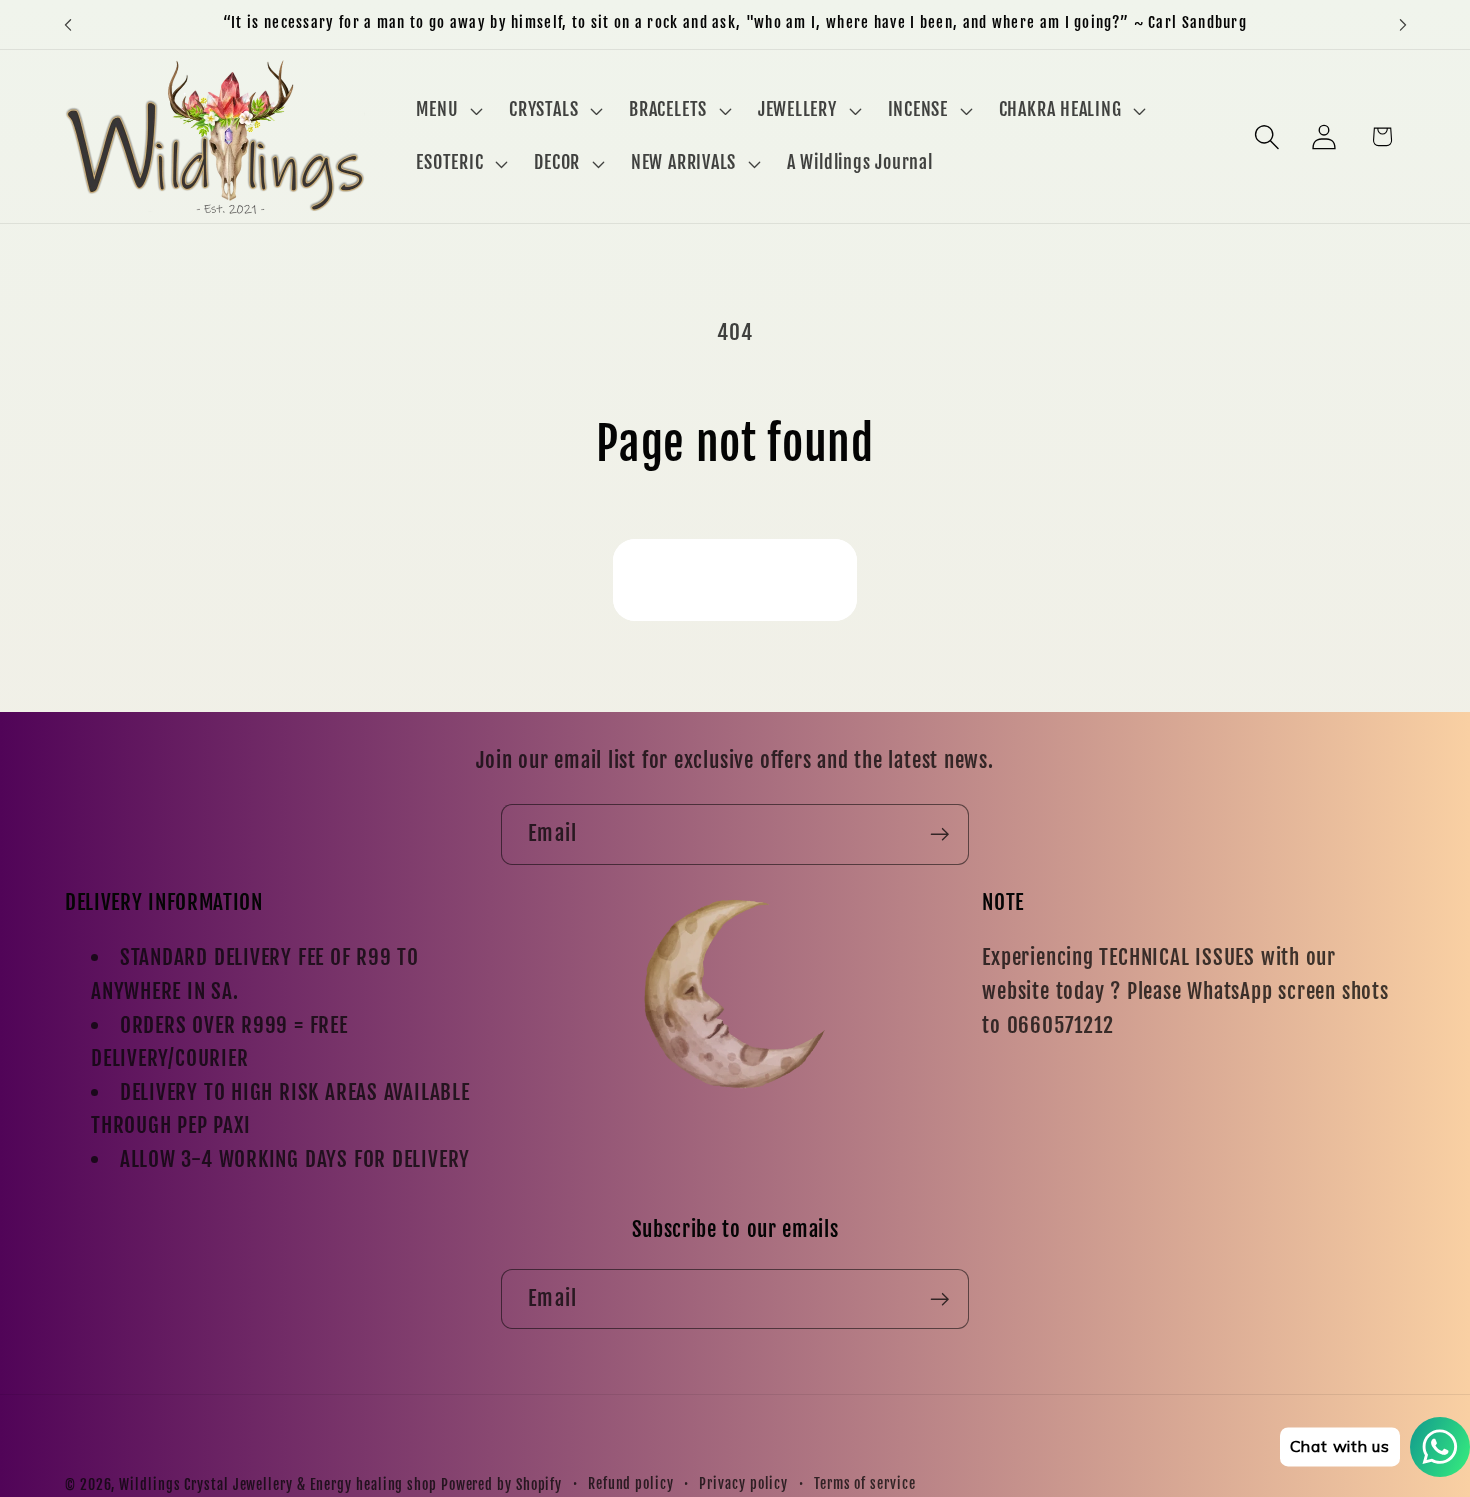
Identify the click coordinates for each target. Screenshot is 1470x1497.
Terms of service (865, 1484)
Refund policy (631, 1484)
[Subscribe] (939, 834)
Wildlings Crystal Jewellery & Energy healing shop (278, 1485)
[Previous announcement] (68, 24)
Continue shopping (735, 579)
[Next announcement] (1403, 24)
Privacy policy (743, 1484)
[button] (447, 110)
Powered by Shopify (501, 1485)
